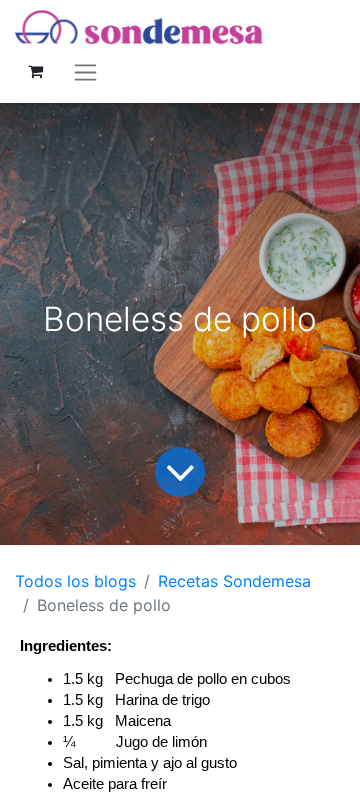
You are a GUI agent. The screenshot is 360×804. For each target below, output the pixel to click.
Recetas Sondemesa (234, 581)
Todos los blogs (75, 581)
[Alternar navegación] (85, 71)
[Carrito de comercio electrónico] (35, 71)
